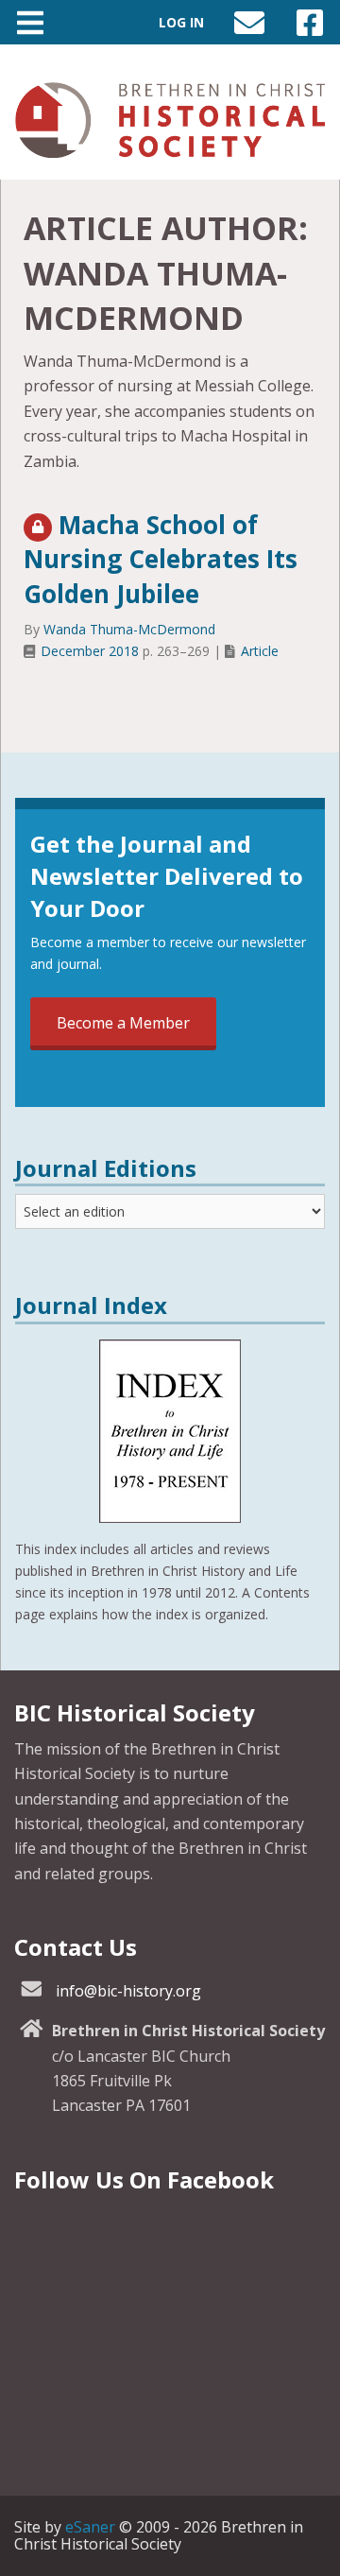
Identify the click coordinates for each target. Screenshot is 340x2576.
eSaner (90, 2527)
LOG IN (181, 22)
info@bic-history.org (128, 1991)
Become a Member (123, 1023)
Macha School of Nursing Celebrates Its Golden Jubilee (161, 559)
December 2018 (90, 651)
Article (260, 651)
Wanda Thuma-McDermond (129, 629)
